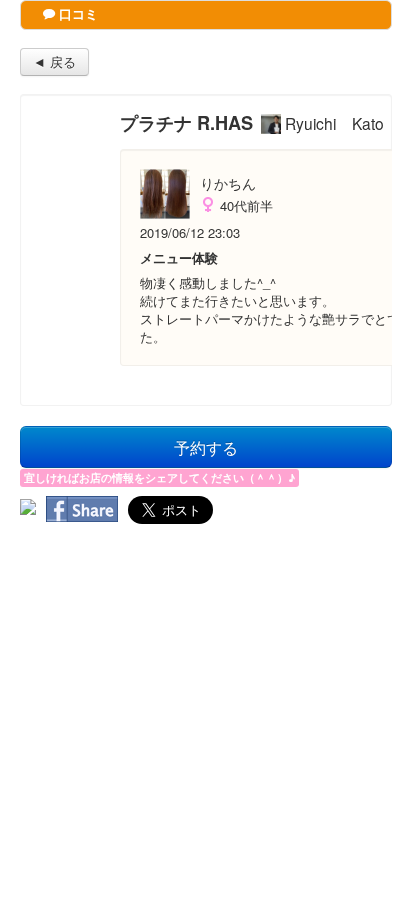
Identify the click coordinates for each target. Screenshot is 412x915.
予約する (206, 447)
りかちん (228, 183)
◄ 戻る (54, 61)
